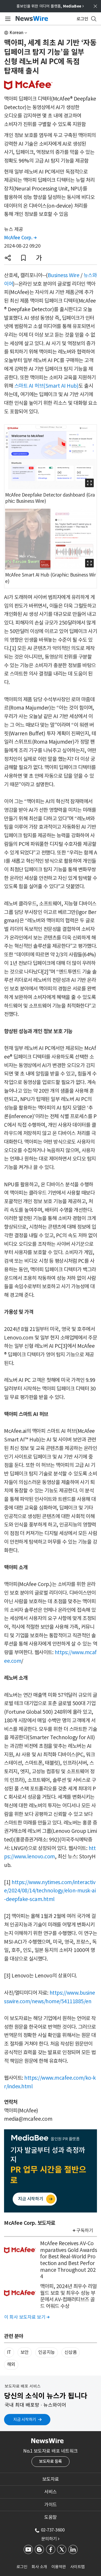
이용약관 (59, 2567)
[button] (8, 258)
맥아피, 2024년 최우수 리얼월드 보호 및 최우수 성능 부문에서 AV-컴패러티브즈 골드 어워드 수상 (68, 2296)
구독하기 (85, 2230)
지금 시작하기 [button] (25, 2419)
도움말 (50, 2517)
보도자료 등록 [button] (50, 2461)
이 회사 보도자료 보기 (27, 2317)
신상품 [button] (71, 2352)
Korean (17, 33)
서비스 (50, 2492)
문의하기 (50, 2539)
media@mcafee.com (28, 2119)
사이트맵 (78, 2567)
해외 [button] (11, 2364)
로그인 (22, 2567)
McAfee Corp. (20, 238)
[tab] (50, 2479)
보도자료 (51, 2479)
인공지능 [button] (47, 2352)
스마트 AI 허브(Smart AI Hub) (46, 386)
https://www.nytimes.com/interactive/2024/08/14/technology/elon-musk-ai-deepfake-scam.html (50, 1891)
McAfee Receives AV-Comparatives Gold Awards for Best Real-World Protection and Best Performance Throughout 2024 (69, 2260)
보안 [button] (25, 2352)
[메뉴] (7, 19)
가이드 (50, 2505)
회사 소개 (39, 2567)
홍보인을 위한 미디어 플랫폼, (50, 6)
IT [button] (9, 2352)
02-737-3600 (53, 2530)
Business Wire (64, 275)
